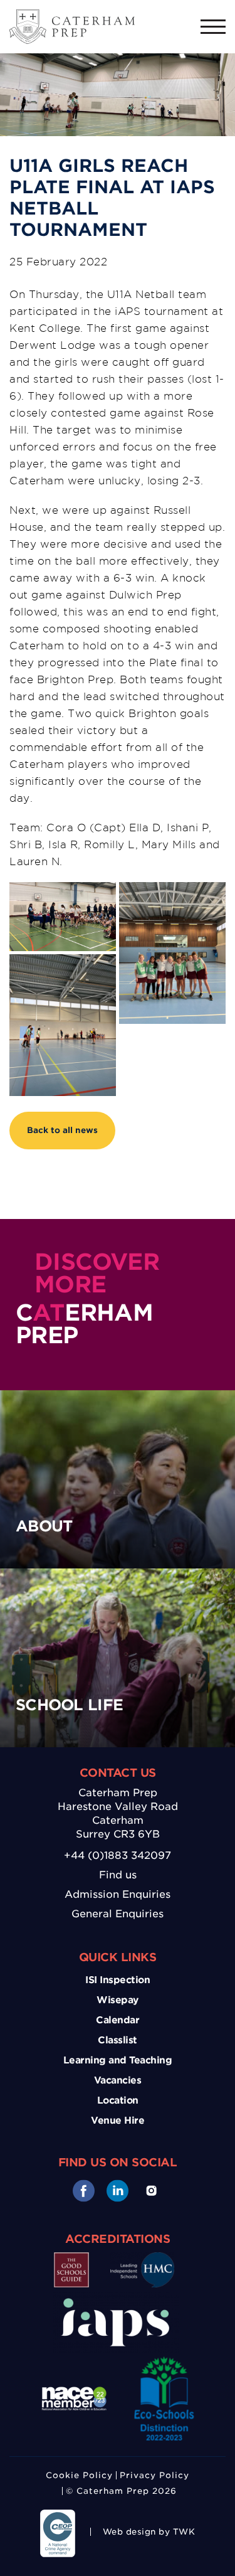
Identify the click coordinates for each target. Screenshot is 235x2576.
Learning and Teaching (118, 2060)
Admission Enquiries (118, 1894)
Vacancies (118, 2080)
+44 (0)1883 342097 (118, 1855)
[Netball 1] (172, 953)
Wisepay (118, 2000)
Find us (118, 1875)
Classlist (118, 2040)
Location (118, 2100)
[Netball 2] (63, 917)
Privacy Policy (154, 2475)
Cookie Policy (79, 2475)
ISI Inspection (118, 1980)
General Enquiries (118, 1914)
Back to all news (62, 1130)
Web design (129, 2532)
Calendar (118, 2020)
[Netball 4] (63, 1025)
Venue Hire (118, 2121)
